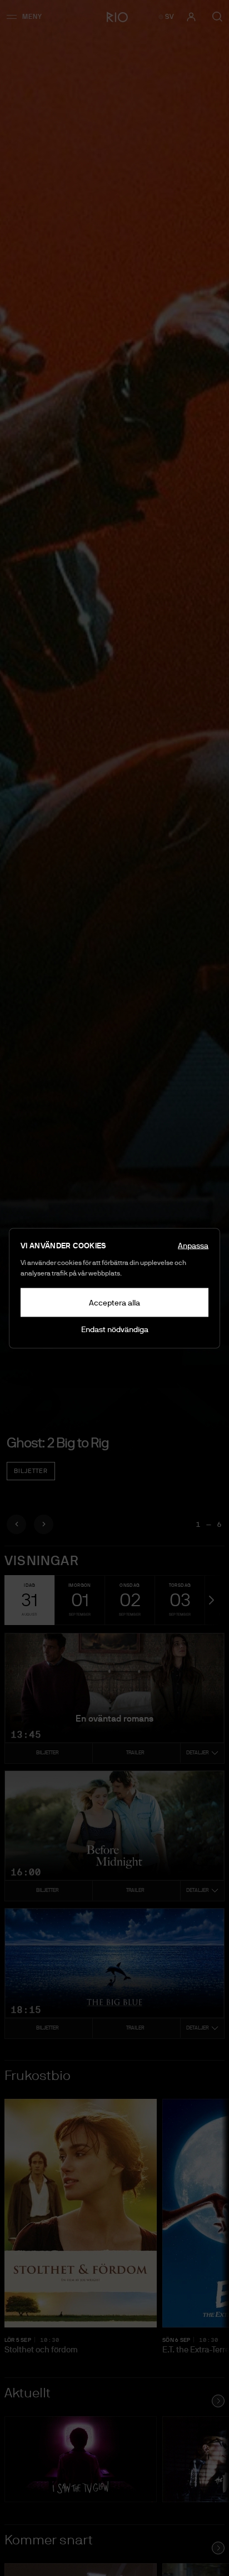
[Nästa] (44, 1524)
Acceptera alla (114, 1302)
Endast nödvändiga (115, 1329)
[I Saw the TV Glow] (81, 2459)
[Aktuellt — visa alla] (218, 2401)
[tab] (29, 1600)
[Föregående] (16, 1524)
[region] (114, 773)
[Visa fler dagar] (210, 1600)
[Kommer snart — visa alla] (218, 2548)
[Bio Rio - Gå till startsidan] (114, 17)
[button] (28, 17)
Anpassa (193, 1245)
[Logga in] (191, 17)
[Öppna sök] (217, 17)
